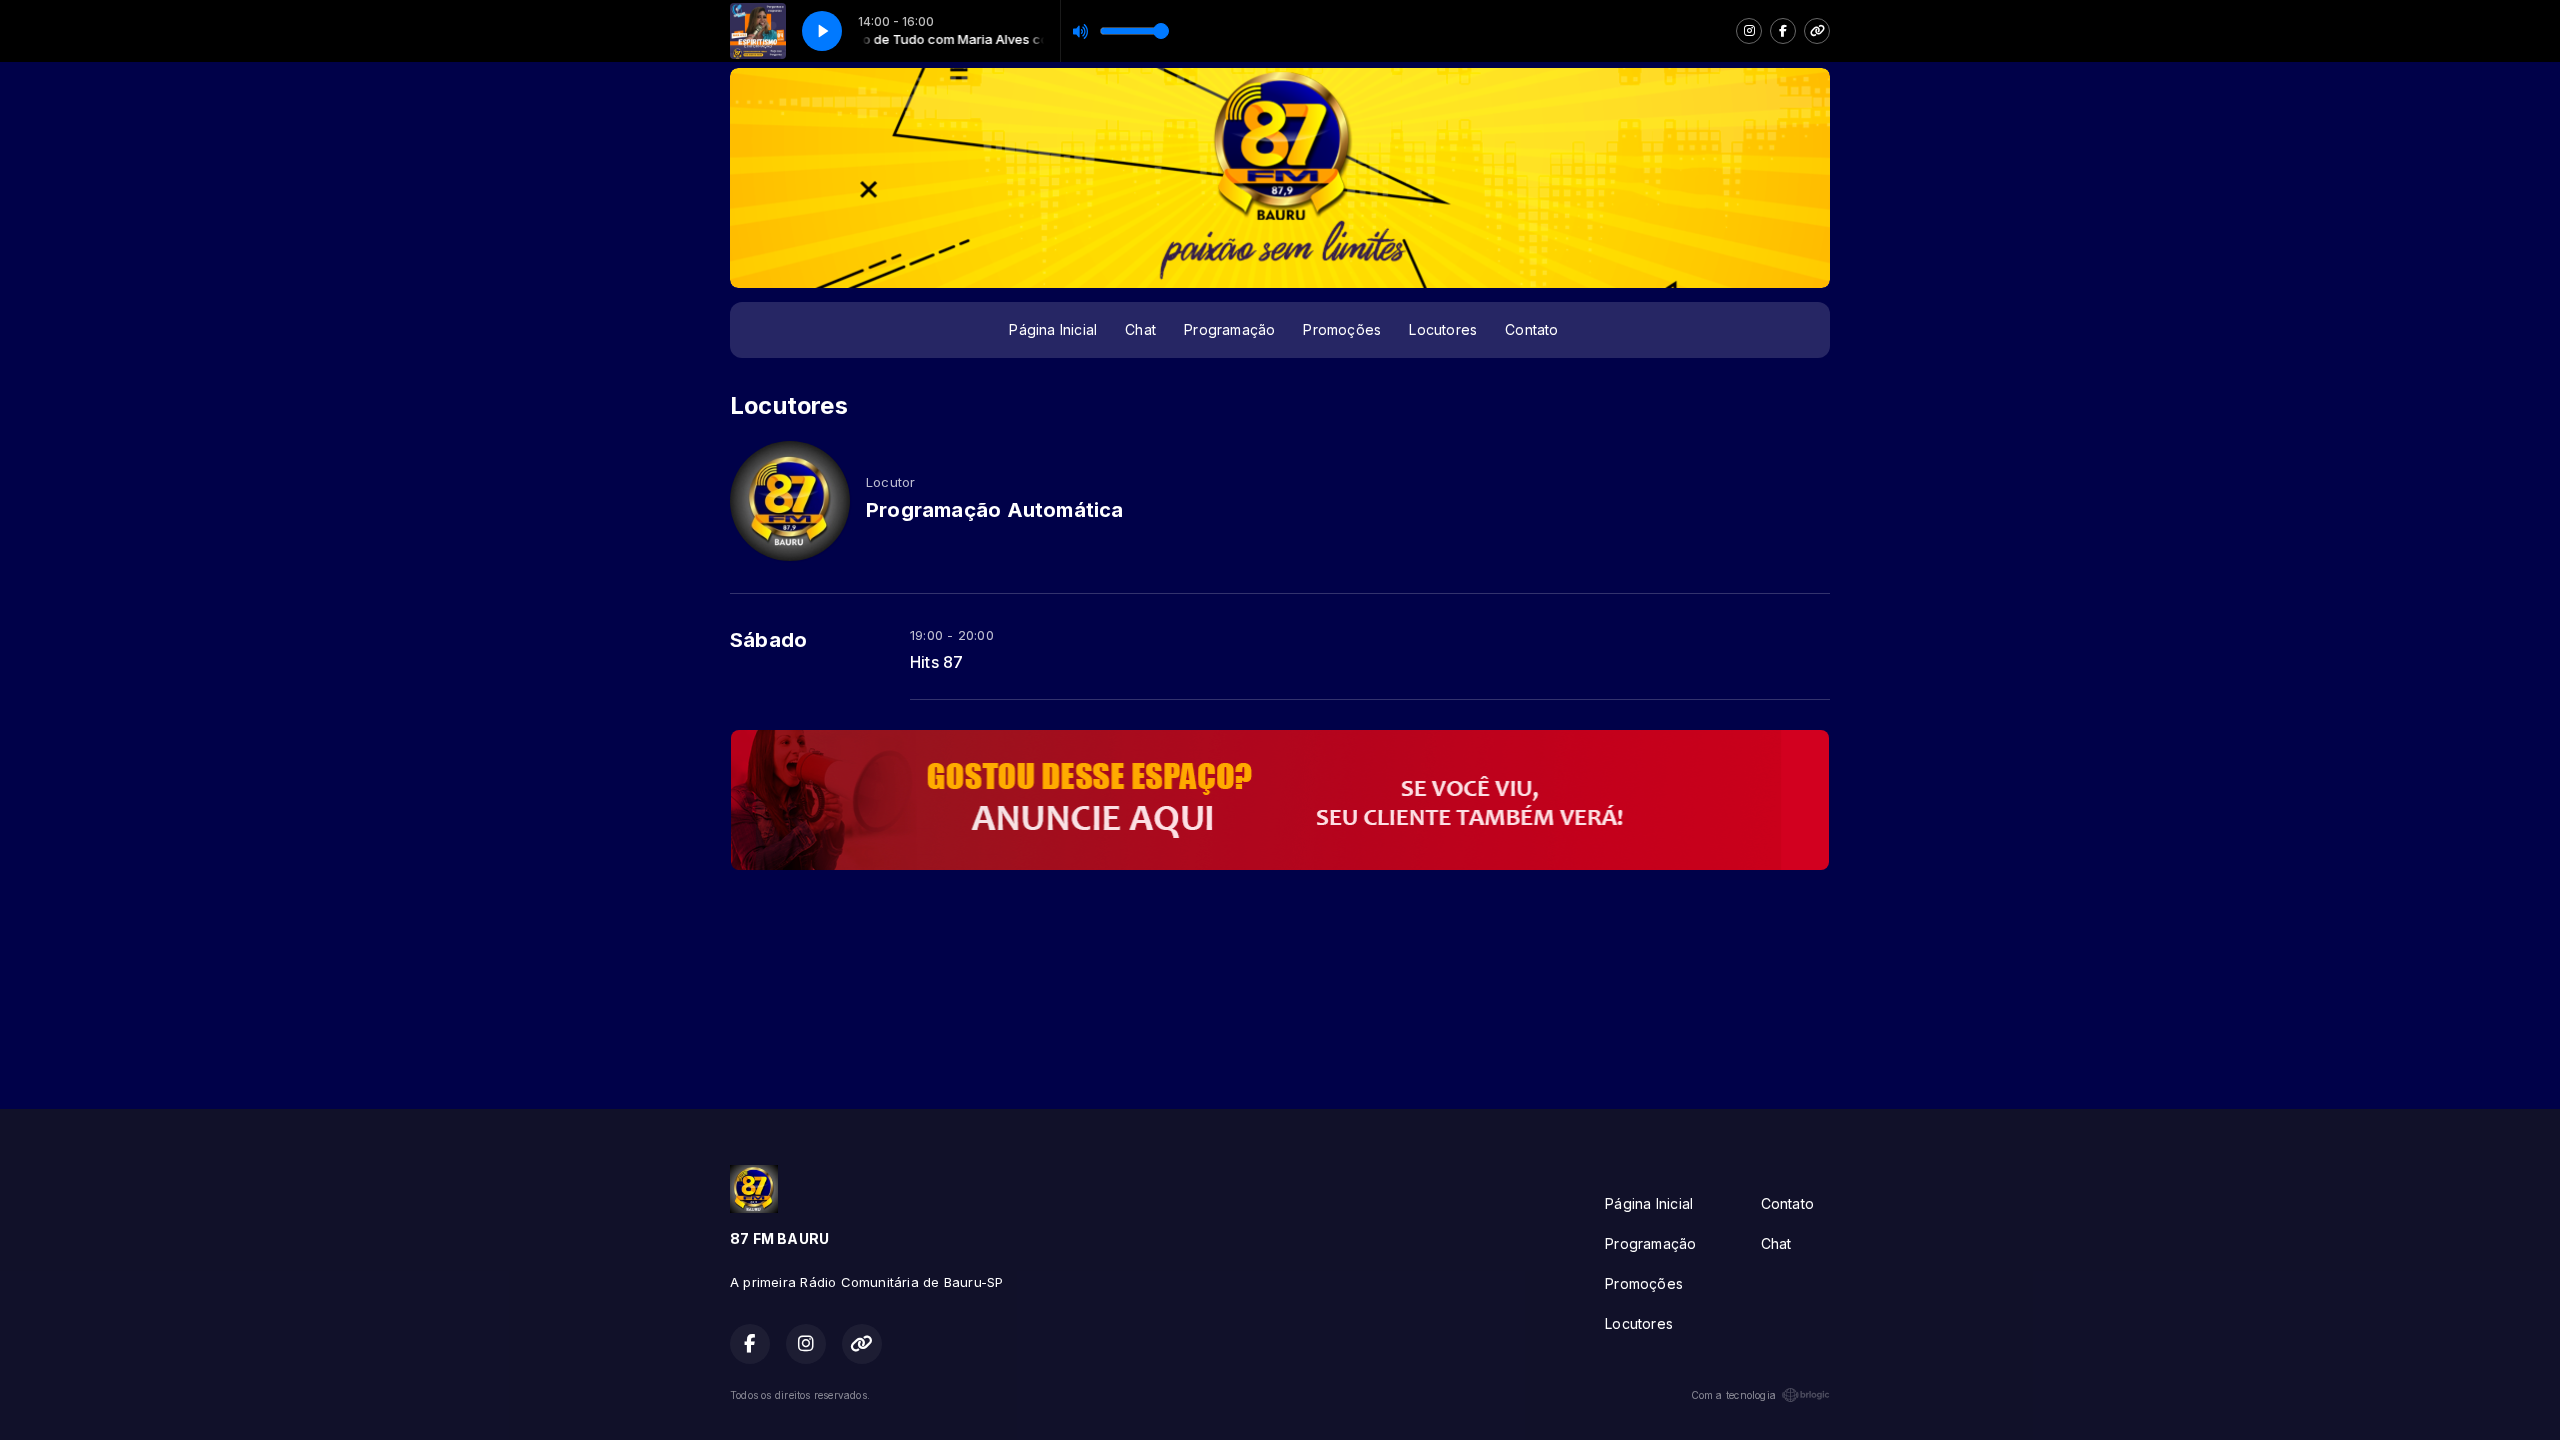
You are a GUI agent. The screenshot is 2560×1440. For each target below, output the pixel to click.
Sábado (768, 640)
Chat (1140, 329)
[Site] (1817, 31)
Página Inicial (1053, 329)
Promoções (1342, 329)
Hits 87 (936, 662)
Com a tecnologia (1733, 1395)
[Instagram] (1749, 31)
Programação (1229, 329)
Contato (1531, 329)
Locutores (1443, 329)
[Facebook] (1783, 31)
